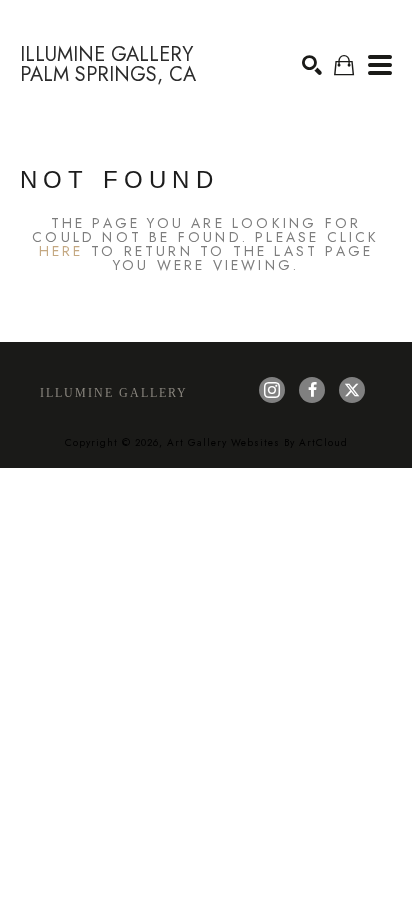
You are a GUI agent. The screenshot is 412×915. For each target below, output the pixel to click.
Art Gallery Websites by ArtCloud (257, 442)
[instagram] (272, 390)
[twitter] (352, 390)
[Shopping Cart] (344, 65)
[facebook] (312, 390)
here (61, 251)
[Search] (312, 65)
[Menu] (380, 65)
